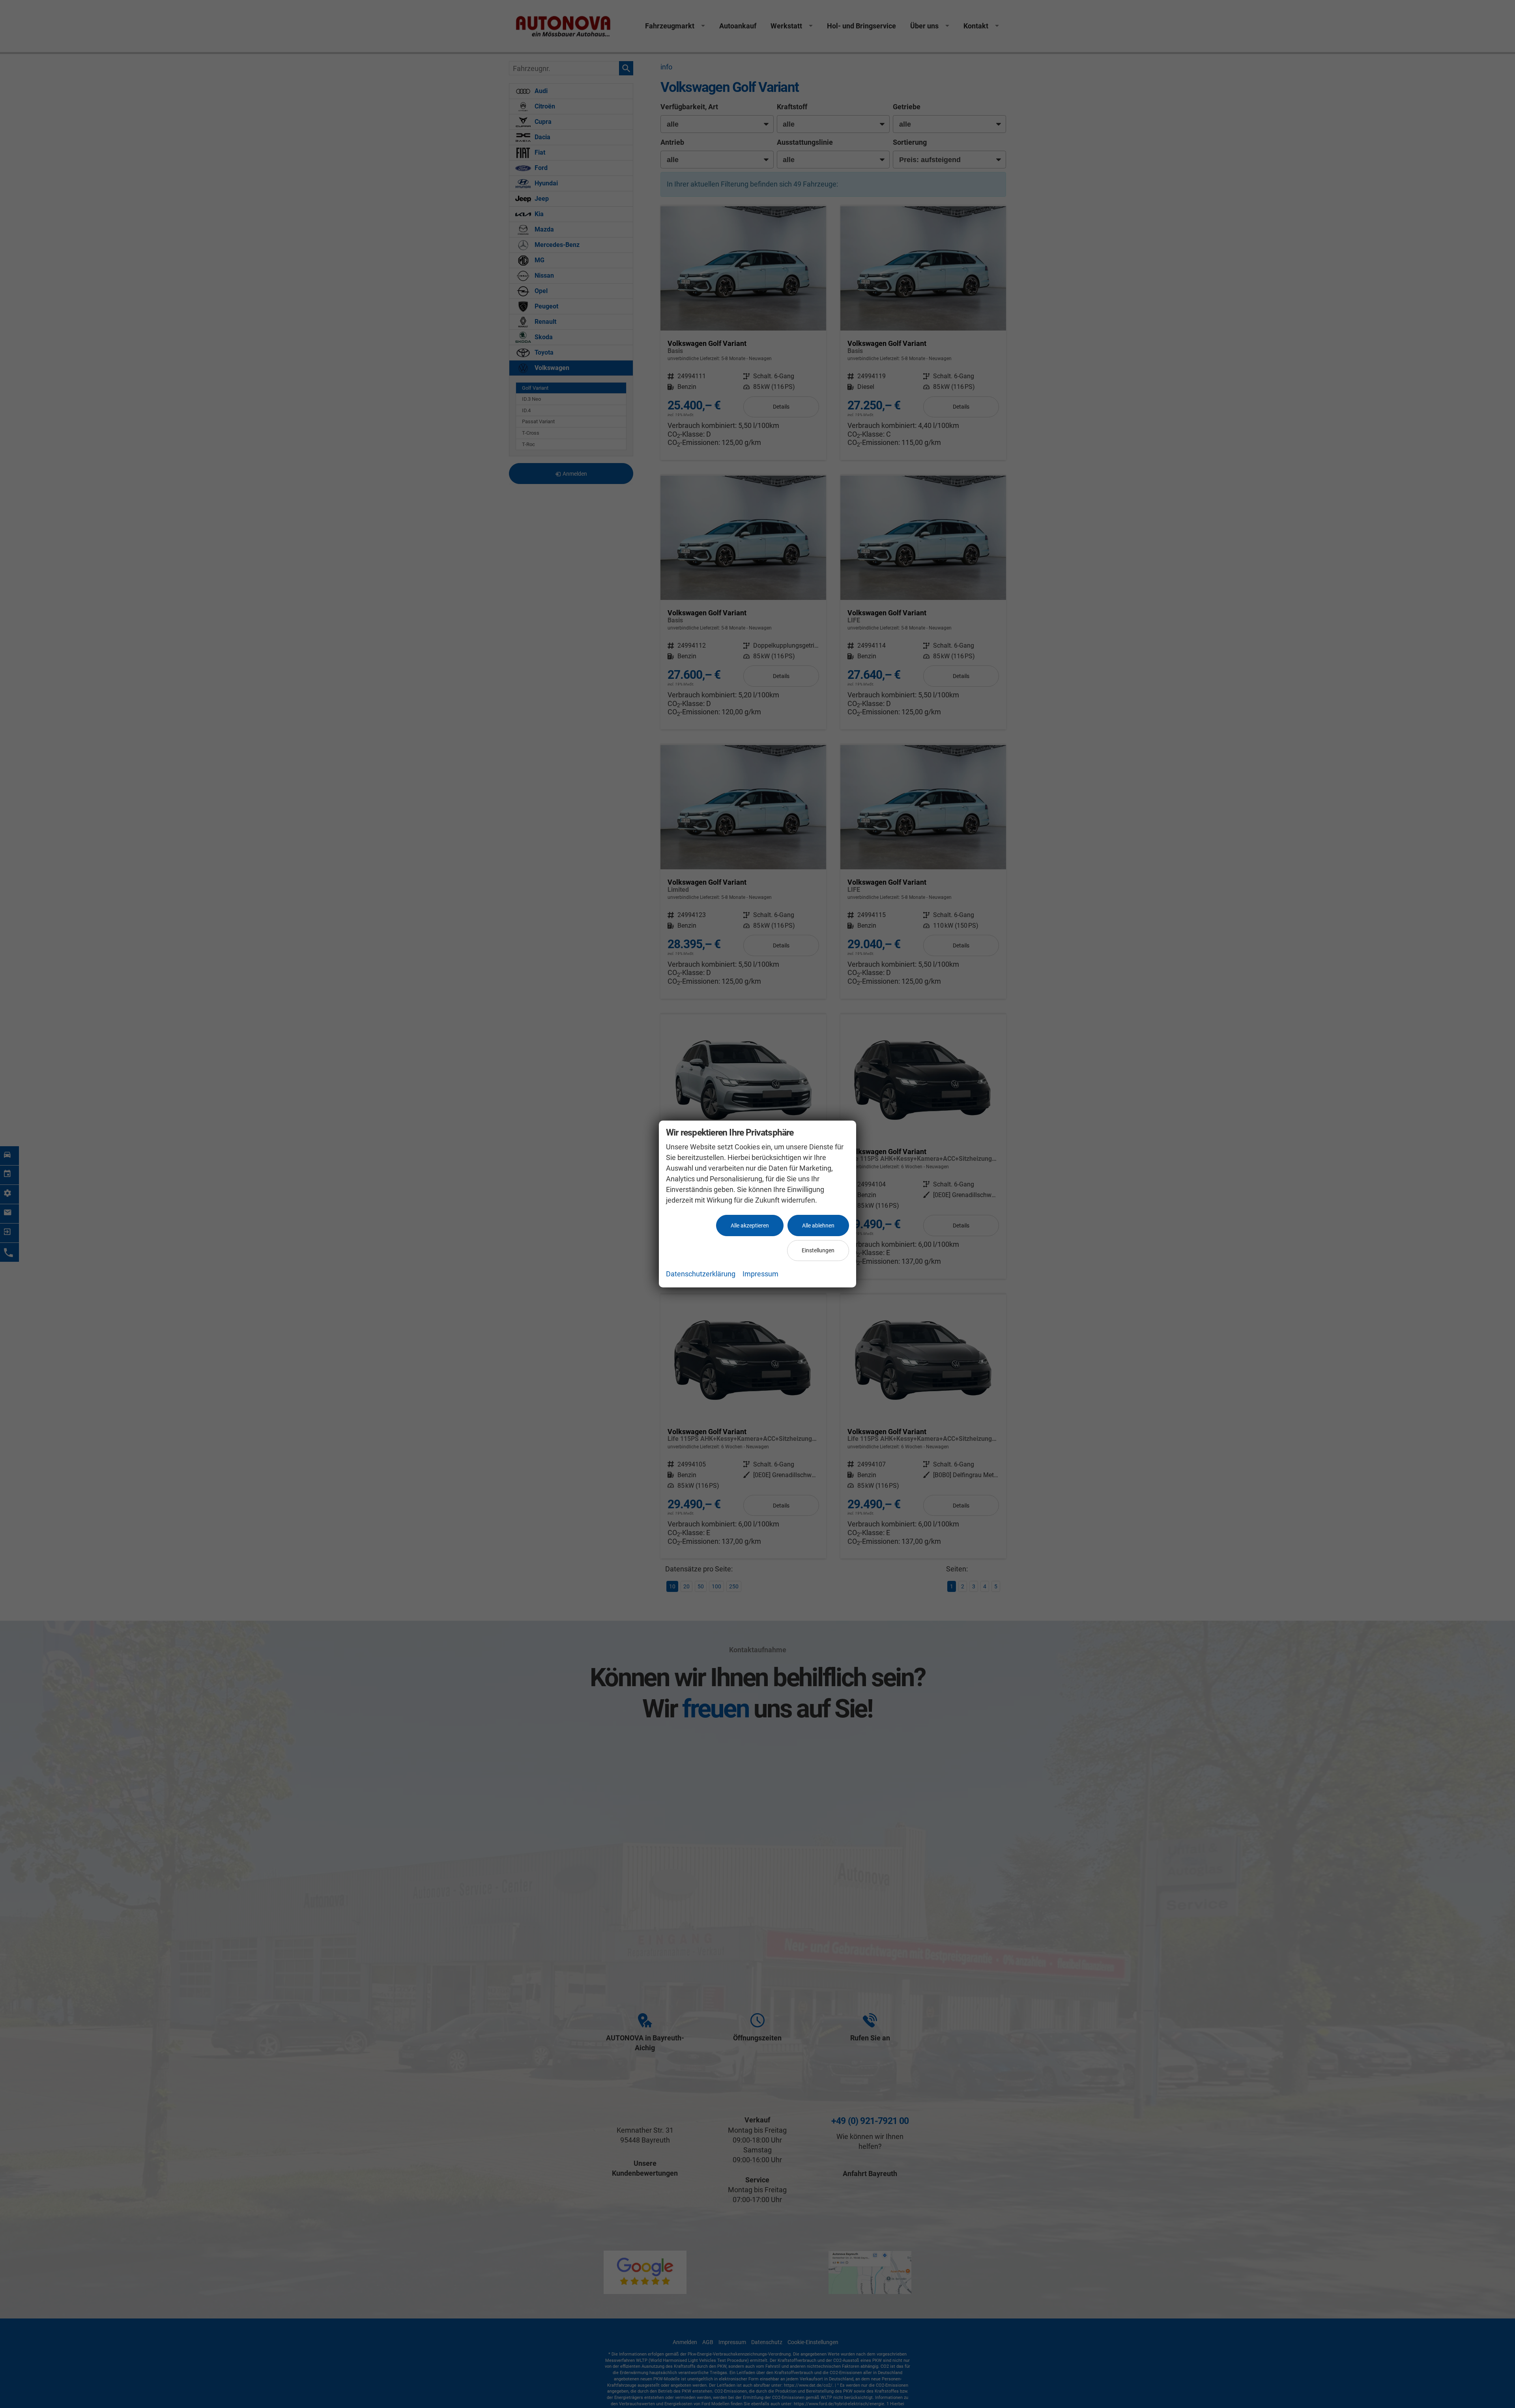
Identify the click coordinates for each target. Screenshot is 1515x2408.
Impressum (760, 1274)
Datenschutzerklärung (701, 1274)
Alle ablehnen (818, 1225)
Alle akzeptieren (750, 1225)
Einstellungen (818, 1250)
